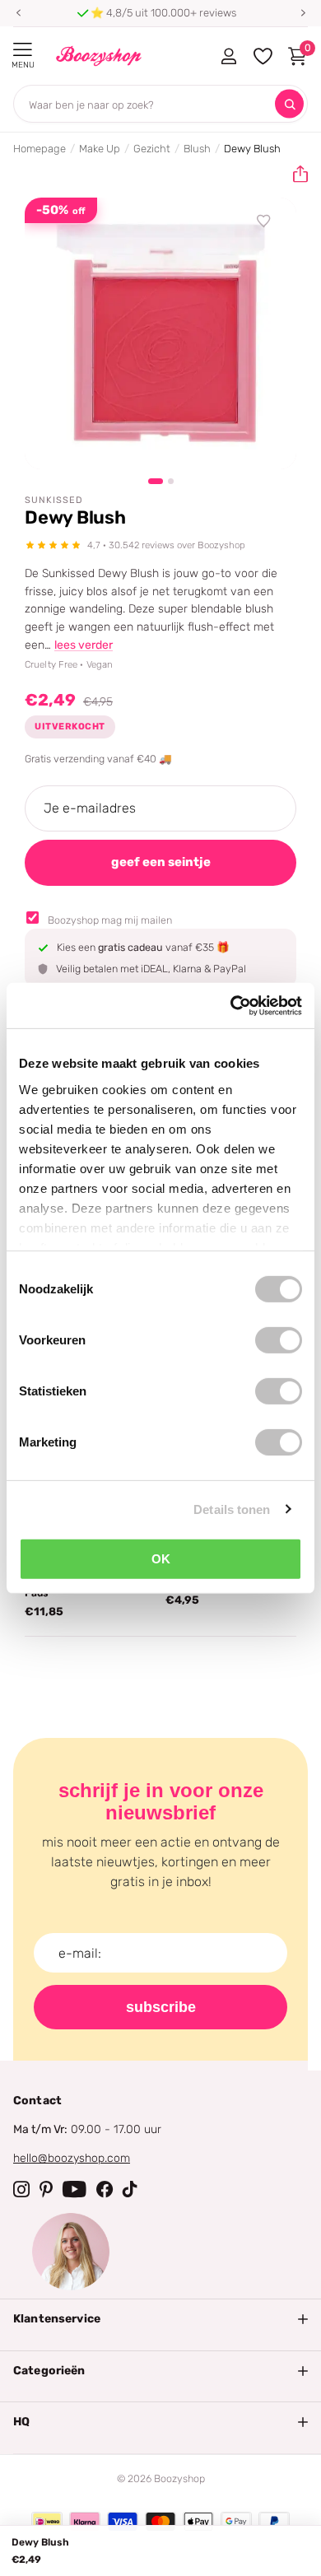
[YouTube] (74, 2189)
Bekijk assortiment (23, 50)
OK (161, 1559)
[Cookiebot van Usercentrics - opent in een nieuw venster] (231, 1005)
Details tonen (232, 1509)
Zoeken (289, 104)
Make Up (100, 149)
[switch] (279, 1340)
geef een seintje (161, 862)
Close (160, 2319)
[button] (18, 13)
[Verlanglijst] (264, 221)
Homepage (40, 149)
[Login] (228, 56)
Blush (197, 149)
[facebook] (105, 2189)
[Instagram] (21, 2189)
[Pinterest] (46, 2189)
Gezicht (152, 149)
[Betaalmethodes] (47, 2522)
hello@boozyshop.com (72, 2158)
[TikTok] (130, 2189)
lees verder (84, 645)
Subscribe (161, 2007)
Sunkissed (54, 500)
